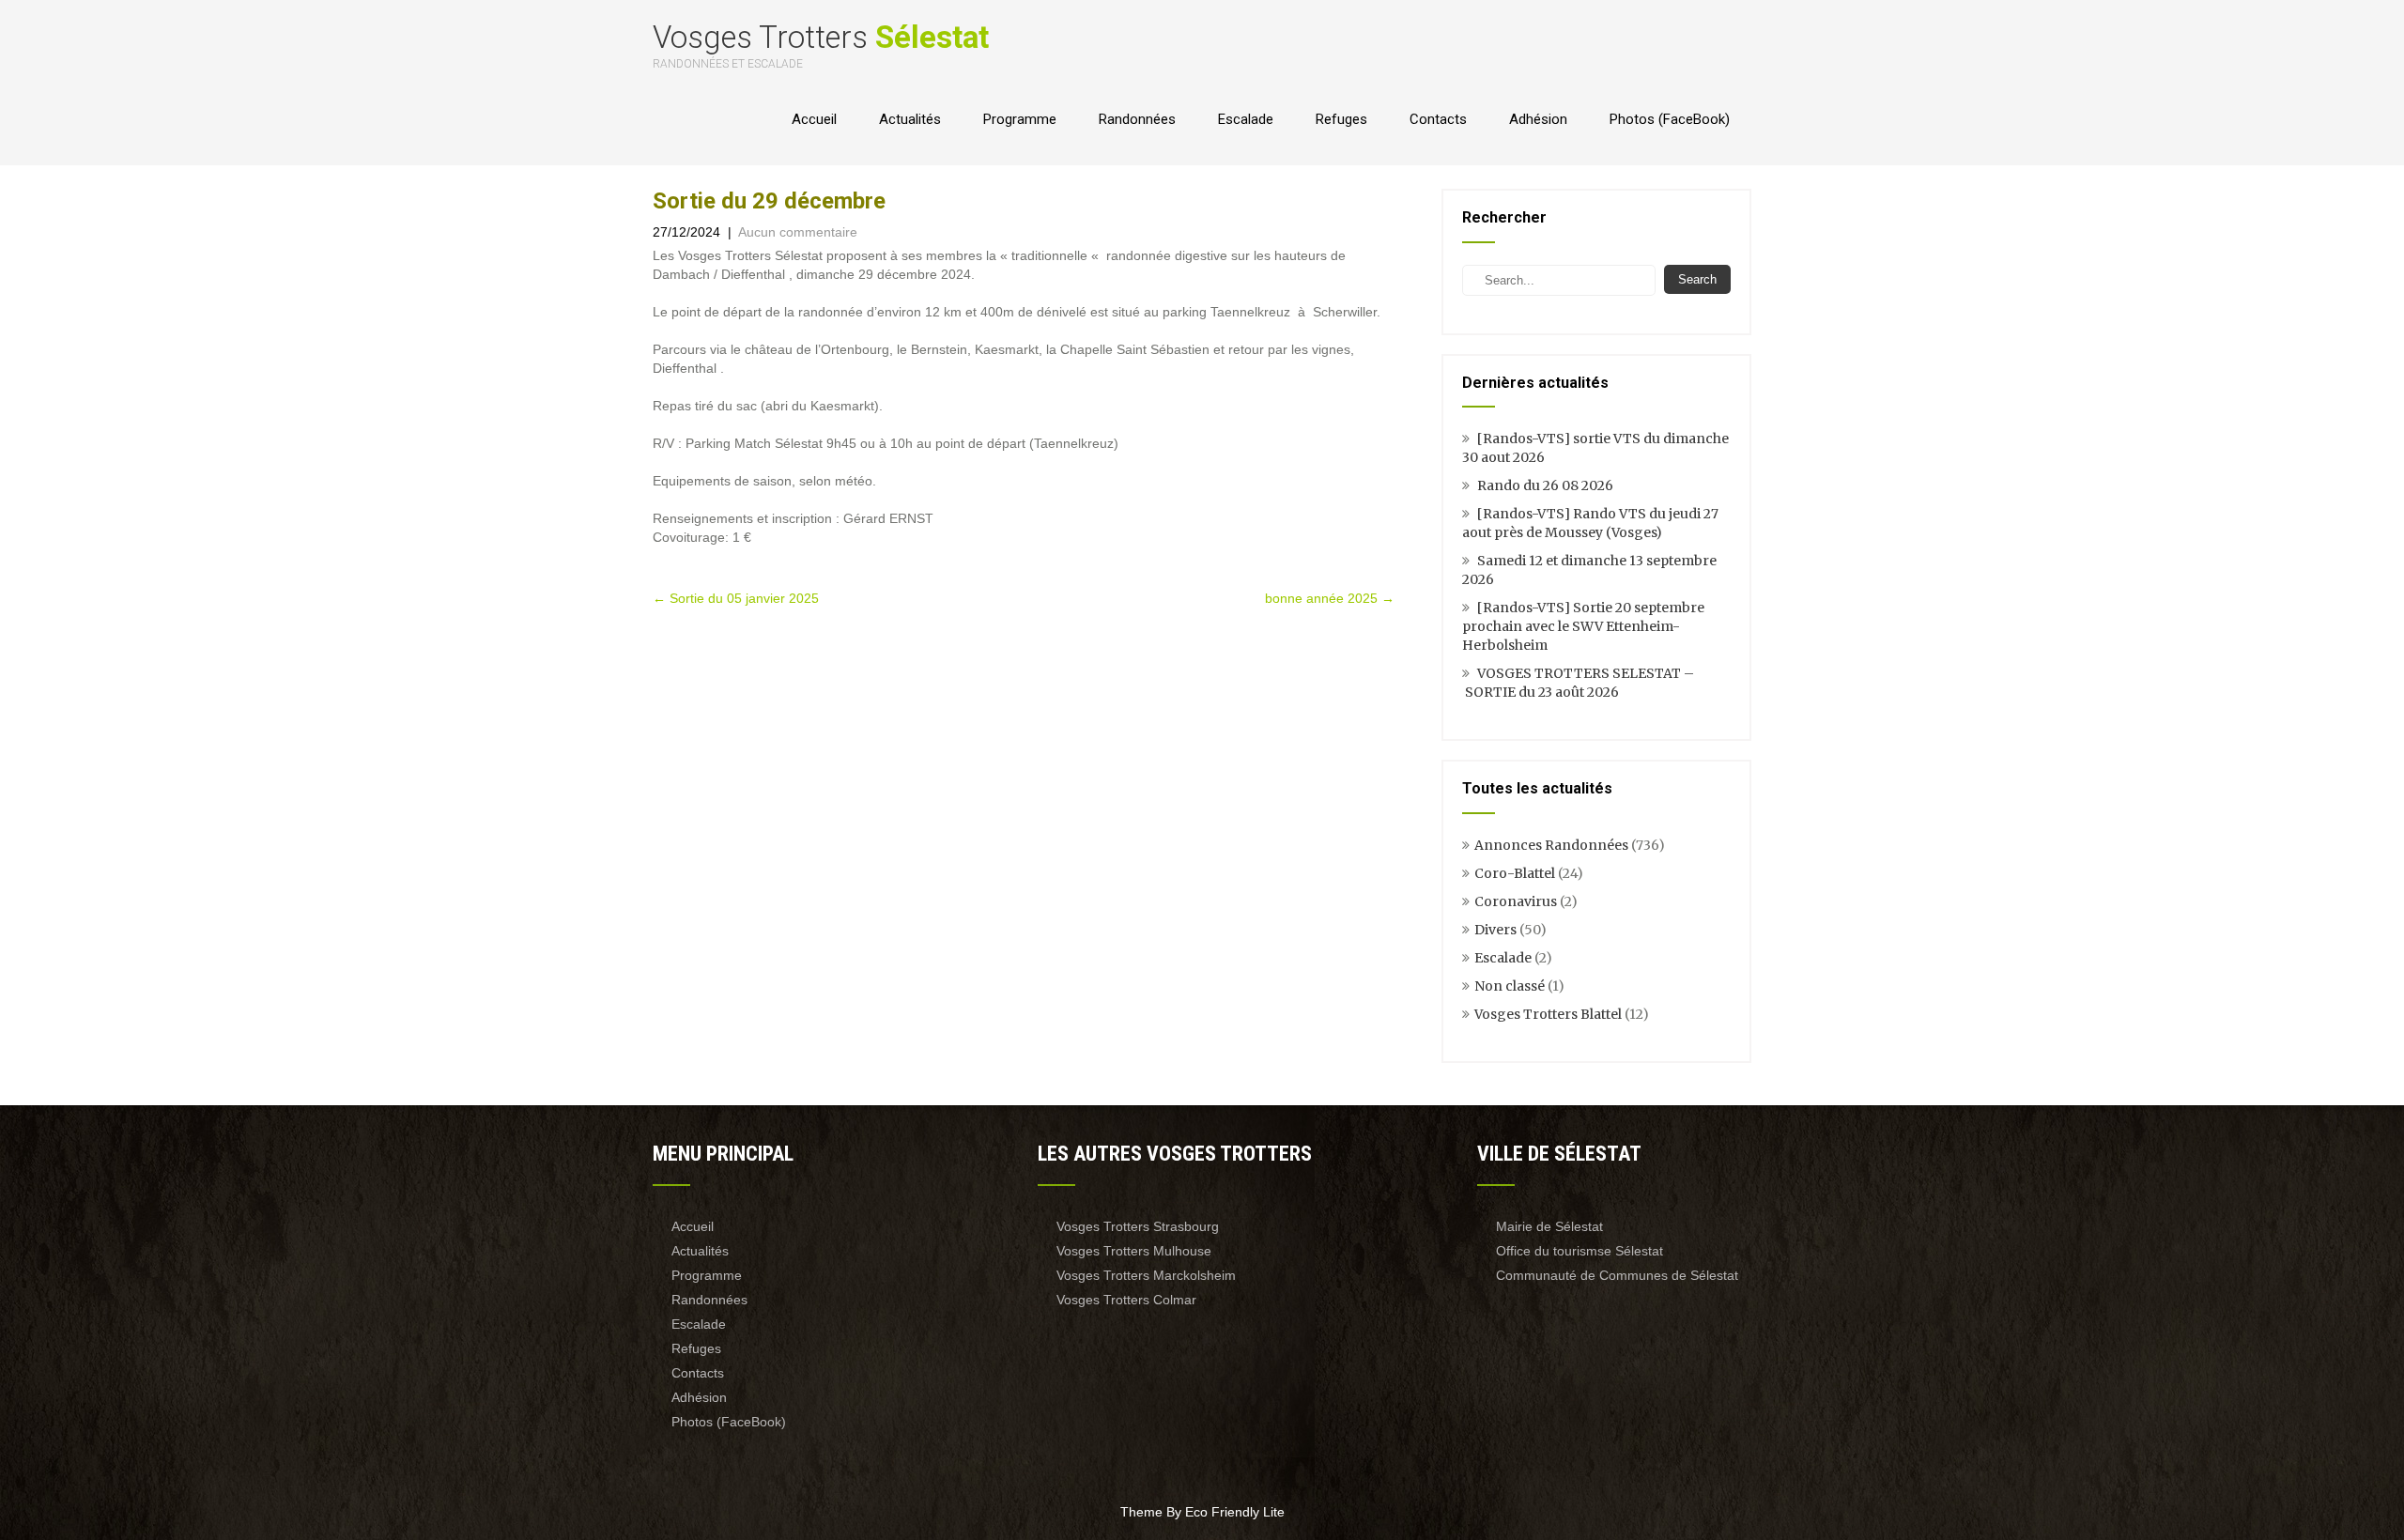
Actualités (910, 119)
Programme (1020, 119)
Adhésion (1538, 119)
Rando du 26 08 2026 (1545, 485)
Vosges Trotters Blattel (1548, 1014)
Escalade (1246, 119)
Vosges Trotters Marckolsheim (1146, 1275)
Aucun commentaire (798, 232)
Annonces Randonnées (1551, 845)
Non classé (1510, 986)
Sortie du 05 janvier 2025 (736, 598)
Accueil (814, 119)
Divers (1495, 930)
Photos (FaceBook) (1670, 119)
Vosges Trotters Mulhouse (1134, 1251)
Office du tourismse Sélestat (1580, 1251)
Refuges (1341, 119)
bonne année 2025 (1330, 598)
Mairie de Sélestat (1549, 1226)
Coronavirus (1516, 901)
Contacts (1438, 119)
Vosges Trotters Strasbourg (1138, 1226)
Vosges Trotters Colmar (1126, 1300)
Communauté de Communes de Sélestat (1617, 1275)
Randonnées (1137, 119)
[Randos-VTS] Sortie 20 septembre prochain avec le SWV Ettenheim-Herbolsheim (1583, 626)
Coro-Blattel (1515, 873)
